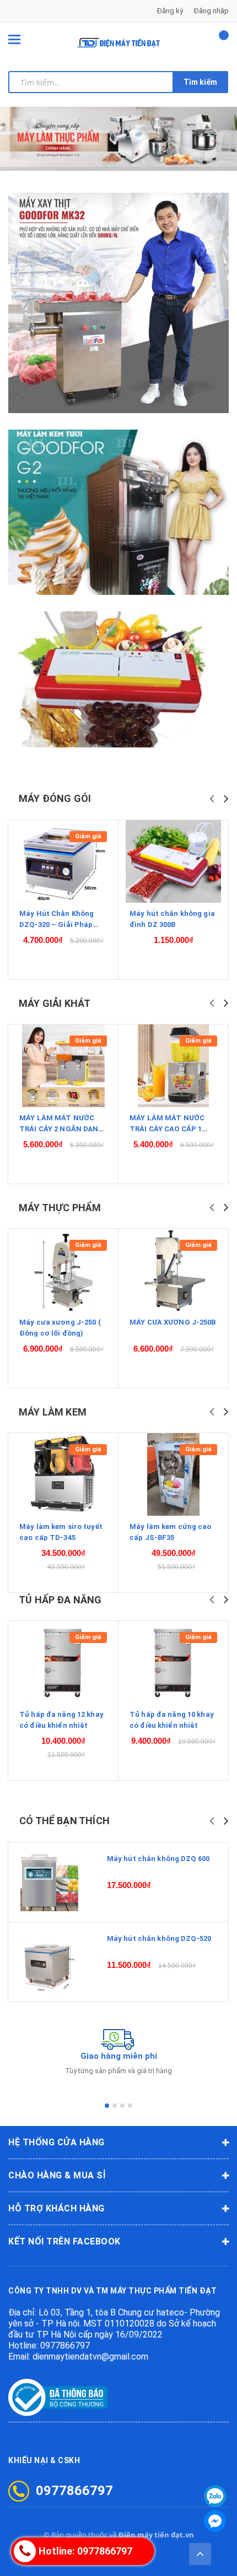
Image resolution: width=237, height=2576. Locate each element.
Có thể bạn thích (64, 1821)
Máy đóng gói (55, 798)
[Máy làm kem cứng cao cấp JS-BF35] (173, 1474)
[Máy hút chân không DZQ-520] (49, 1962)
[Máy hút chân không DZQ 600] (49, 1882)
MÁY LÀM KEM (53, 1412)
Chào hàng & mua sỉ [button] (57, 2175)
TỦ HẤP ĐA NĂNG (60, 1600)
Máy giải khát (55, 1003)
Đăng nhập (211, 11)
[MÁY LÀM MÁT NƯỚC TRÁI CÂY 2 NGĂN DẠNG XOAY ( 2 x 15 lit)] (63, 1066)
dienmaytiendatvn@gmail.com (90, 2357)
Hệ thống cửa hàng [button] (56, 2142)
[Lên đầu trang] (200, 2554)
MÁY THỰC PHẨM (60, 1208)
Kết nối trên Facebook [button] (64, 2241)
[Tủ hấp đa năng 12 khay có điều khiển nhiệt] (63, 1662)
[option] (118, 139)
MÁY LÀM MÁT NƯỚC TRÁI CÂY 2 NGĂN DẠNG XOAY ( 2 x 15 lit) (62, 1129)
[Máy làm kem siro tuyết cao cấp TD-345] (63, 1474)
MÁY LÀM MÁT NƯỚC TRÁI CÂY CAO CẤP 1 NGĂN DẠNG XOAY (167, 1129)
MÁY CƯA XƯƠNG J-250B (173, 1322)
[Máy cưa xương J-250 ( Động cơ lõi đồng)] (63, 1270)
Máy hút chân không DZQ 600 (158, 1859)
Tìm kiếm (200, 82)
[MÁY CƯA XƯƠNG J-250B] (173, 1270)
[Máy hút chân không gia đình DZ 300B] (173, 861)
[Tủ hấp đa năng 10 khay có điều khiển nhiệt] (173, 1662)
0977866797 (65, 2345)
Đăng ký (170, 11)
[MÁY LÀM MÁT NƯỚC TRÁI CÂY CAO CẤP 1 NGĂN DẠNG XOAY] (173, 1066)
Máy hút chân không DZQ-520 (159, 1938)
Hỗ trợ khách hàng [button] (56, 2208)
